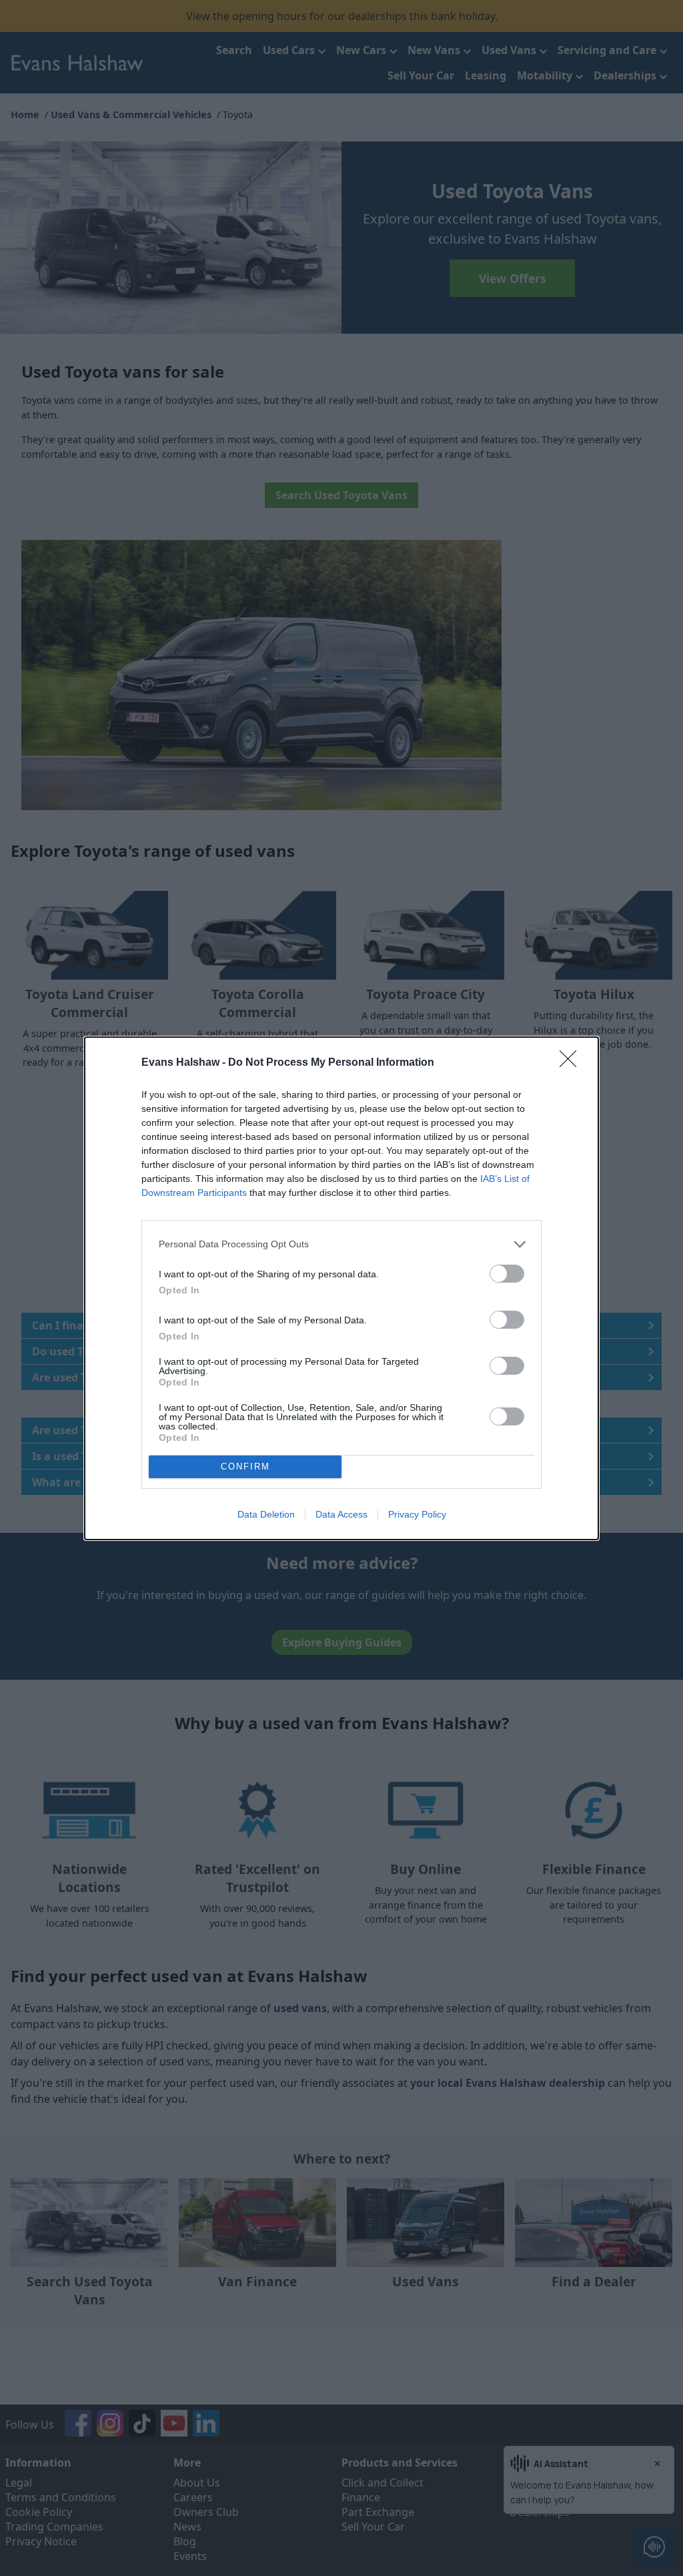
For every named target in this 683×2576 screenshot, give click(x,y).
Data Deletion (266, 1514)
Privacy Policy (417, 1514)
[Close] (572, 1063)
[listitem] (341, 1244)
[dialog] (341, 1288)
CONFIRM (245, 1467)
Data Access (341, 1514)
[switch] (507, 1274)
